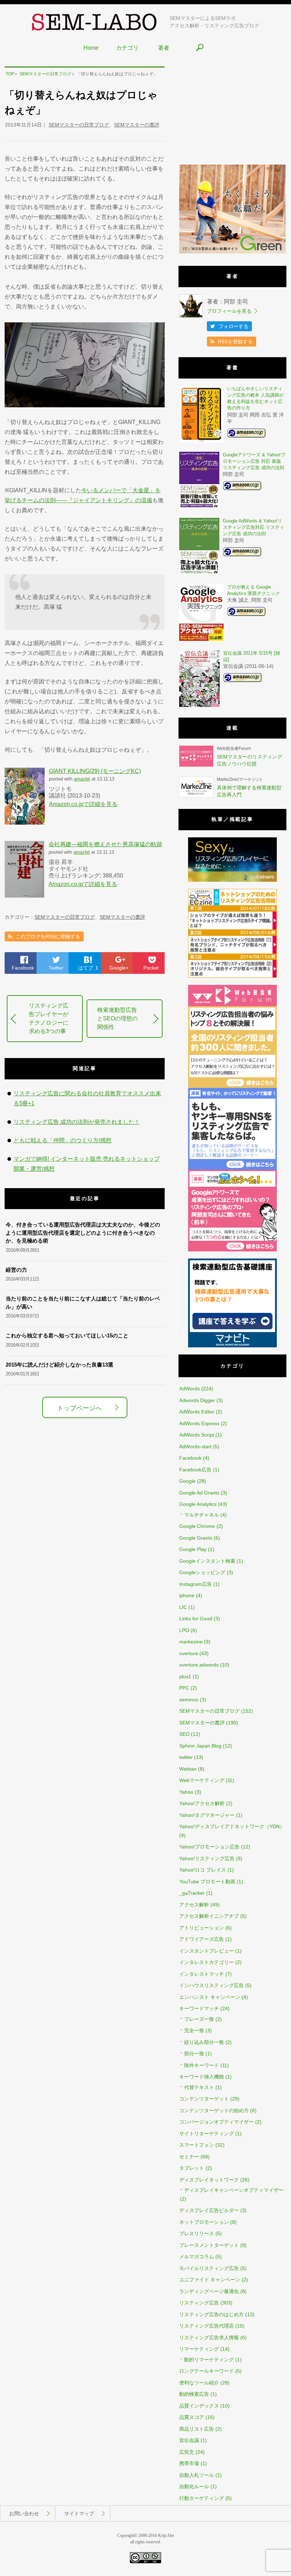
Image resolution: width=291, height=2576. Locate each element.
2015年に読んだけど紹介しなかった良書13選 (59, 1365)
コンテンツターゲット (204, 2099)
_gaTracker (192, 1893)
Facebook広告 (195, 1470)
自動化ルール (194, 2486)
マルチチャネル (202, 1515)
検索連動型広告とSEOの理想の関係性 (117, 1018)
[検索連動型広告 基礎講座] (232, 1346)
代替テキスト (199, 2087)
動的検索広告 (194, 2394)
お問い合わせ (24, 2513)
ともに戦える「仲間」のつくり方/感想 (62, 1140)
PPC (184, 1688)
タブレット (192, 2168)
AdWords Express (199, 1423)
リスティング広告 (199, 2303)
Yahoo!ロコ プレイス (203, 1870)
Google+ (119, 968)
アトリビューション (202, 1928)
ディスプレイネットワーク (209, 2180)
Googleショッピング (202, 1572)
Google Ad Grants (199, 1493)
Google (187, 1481)
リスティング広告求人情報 (209, 2338)
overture (189, 1653)
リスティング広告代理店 (207, 2326)
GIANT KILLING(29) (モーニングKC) (95, 771)
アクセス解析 (194, 1905)
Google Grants (196, 1538)
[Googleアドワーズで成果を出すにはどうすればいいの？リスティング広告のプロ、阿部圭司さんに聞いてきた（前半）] (232, 1250)
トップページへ (79, 1408)
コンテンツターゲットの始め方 (214, 2110)
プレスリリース (197, 2233)
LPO (184, 1630)
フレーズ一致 (199, 2019)
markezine (191, 1642)
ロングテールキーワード (207, 2371)
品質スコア (192, 2417)
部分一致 (194, 2054)
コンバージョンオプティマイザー (216, 2122)
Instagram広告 (196, 1584)
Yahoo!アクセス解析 (202, 1803)
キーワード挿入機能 (202, 2077)
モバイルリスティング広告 (209, 2268)
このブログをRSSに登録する (48, 937)
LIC (183, 1607)
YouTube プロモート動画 (207, 1882)
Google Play (193, 1549)
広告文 (187, 2452)
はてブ (88, 968)
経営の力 (16, 1270)
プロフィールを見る (229, 311)
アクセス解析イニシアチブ (209, 1916)
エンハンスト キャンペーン (210, 1997)
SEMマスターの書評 (137, 125)
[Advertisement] (232, 111)
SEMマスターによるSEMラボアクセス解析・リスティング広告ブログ (214, 22)
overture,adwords (199, 1665)
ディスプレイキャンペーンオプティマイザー (234, 2190)
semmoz (189, 1700)
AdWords (190, 1389)
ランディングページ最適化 (209, 2291)
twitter (186, 1757)
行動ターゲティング (202, 2498)
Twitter (56, 968)
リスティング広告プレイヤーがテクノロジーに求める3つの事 (49, 1018)
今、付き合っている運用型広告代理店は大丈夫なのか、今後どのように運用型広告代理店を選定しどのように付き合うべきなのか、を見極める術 (83, 1233)
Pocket (151, 968)
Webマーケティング (202, 1780)
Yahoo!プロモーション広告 (209, 1847)
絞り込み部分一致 (204, 2042)
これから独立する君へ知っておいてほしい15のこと (67, 1335)
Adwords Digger (197, 1400)
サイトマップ (79, 2513)
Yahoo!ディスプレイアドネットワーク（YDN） (232, 1826)
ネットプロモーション (204, 2222)
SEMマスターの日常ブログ (79, 125)
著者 (164, 48)
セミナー (189, 2157)
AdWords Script (197, 1435)
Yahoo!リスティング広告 (207, 1858)
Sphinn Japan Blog (200, 1746)
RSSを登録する (235, 342)
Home (91, 48)
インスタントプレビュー (207, 1951)
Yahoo (186, 1792)
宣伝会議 (189, 2440)
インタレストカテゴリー (207, 1962)
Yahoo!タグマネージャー (207, 1815)
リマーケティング (199, 2349)
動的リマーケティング (209, 2360)
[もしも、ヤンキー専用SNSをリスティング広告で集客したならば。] (232, 1168)
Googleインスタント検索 (207, 1561)
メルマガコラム (197, 2256)
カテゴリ (127, 48)
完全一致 (194, 2030)
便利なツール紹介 (199, 2383)
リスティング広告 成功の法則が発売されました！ (77, 1122)
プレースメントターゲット (209, 2245)
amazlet (82, 779)
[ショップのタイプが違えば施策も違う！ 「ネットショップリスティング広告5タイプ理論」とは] (232, 976)
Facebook (23, 968)
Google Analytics (198, 1504)
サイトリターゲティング (207, 2134)
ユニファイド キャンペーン (210, 2280)
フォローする (234, 326)
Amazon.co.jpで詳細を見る (83, 804)
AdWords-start (195, 1447)
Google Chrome (197, 1526)
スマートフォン (197, 2145)
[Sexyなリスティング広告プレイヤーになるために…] (232, 880)
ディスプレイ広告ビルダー (209, 2210)
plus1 (185, 1676)
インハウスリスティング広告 (212, 1985)
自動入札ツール (197, 2475)
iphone (187, 1595)
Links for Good (196, 1619)
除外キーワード (202, 2065)
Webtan (188, 1769)
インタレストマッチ (202, 1974)
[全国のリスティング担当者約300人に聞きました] (232, 1086)
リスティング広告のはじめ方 (212, 2314)
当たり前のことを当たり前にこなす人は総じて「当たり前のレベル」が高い (83, 1303)
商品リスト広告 (197, 2429)
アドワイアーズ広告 (202, 1939)
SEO (184, 1734)
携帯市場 (189, 2463)
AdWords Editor (197, 1412)
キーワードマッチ (199, 2008)
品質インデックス (199, 2406)
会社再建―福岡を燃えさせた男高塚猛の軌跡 (105, 844)
